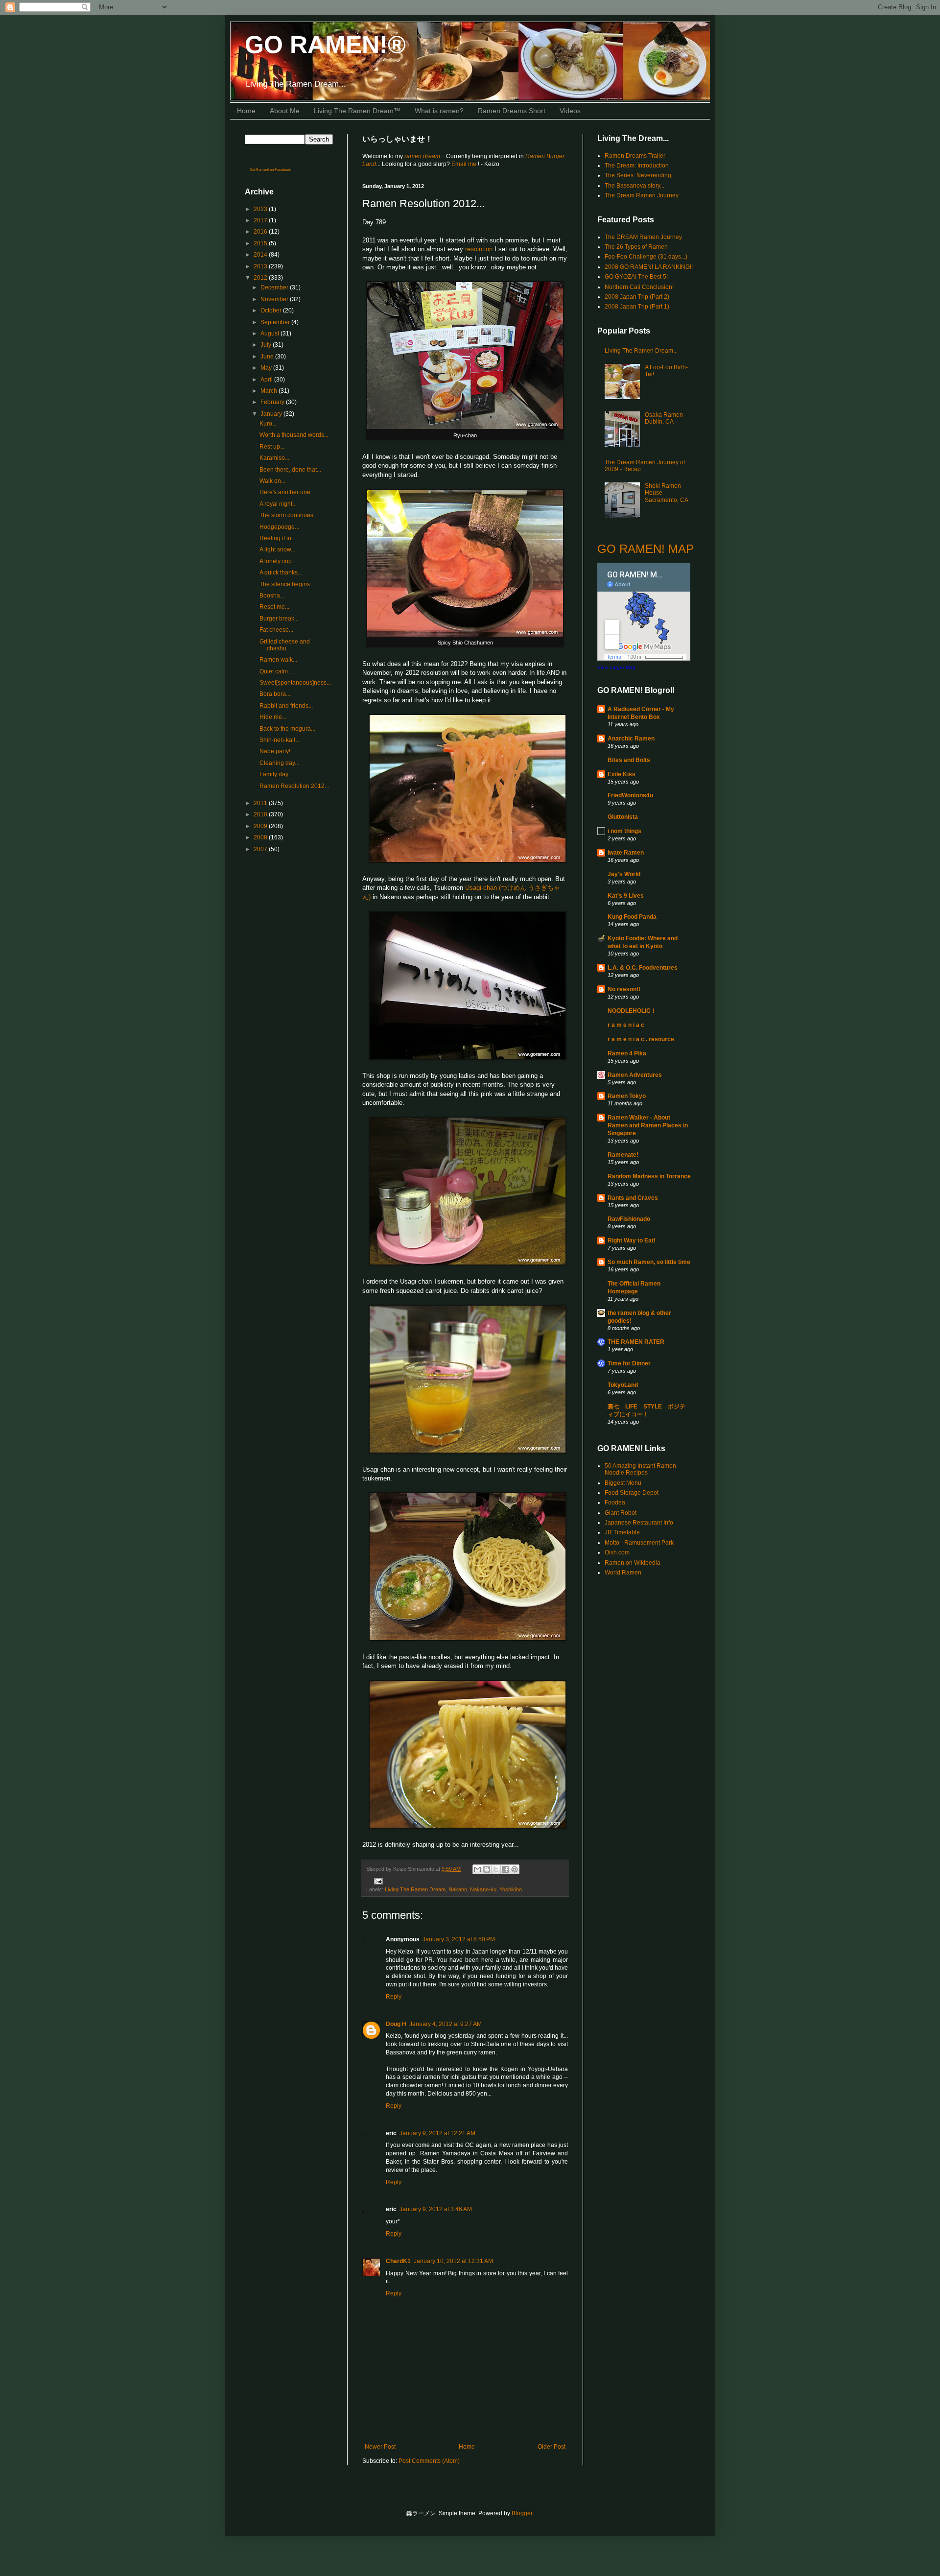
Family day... (276, 774)
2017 (261, 220)
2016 (261, 232)
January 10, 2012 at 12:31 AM (453, 2261)
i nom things (624, 831)
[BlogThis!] (487, 1869)
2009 (261, 826)
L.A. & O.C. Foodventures (643, 968)
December (275, 287)
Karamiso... (274, 458)
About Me (285, 111)
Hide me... (273, 717)
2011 (261, 803)
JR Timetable (622, 1532)
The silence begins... (287, 584)
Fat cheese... (276, 630)
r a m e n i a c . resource (641, 1039)
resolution (479, 249)
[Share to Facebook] (505, 1869)
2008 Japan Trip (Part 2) (637, 297)
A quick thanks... (281, 572)
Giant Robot (621, 1513)
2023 (261, 209)
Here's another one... (287, 492)
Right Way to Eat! (632, 1240)
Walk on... (272, 481)
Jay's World (624, 874)
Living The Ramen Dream (415, 1889)
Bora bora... (275, 694)
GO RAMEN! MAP (646, 549)
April (267, 380)
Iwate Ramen (626, 853)
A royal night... (278, 504)
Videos (570, 111)
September (276, 322)
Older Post (552, 2447)
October (272, 310)
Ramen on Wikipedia (633, 1563)
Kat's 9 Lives (626, 896)
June (268, 357)
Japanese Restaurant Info (639, 1523)
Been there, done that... (290, 470)
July (267, 345)
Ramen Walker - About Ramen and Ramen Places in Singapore (648, 1125)
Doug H (396, 2024)
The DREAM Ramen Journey (643, 237)
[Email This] (477, 1869)
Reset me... (274, 607)
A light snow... (277, 549)
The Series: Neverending (638, 175)
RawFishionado (629, 1219)
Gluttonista (623, 817)
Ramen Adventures (635, 1075)
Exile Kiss (622, 774)
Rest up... (272, 447)
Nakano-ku (483, 1889)
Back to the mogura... (287, 729)
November (275, 299)
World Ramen (623, 1573)
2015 (261, 243)
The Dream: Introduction (637, 166)
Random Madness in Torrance (649, 1176)
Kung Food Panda (632, 917)
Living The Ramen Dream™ (357, 111)
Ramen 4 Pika (627, 1053)
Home (246, 111)
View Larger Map (616, 667)
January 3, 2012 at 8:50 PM (459, 1939)
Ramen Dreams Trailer (635, 156)
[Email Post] (377, 1881)
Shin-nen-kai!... (280, 740)
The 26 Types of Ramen (636, 247)
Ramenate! (623, 1155)
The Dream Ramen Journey (642, 195)
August (270, 334)
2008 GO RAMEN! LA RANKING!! (649, 267)
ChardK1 (398, 2261)
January (272, 414)
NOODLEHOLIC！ (632, 1011)
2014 (261, 255)
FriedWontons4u (630, 795)
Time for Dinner (629, 1363)
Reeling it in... (278, 538)
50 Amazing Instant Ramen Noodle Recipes (640, 1469)
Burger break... (279, 619)
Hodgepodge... (279, 527)
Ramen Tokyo (627, 1096)
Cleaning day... (279, 763)
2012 (261, 278)
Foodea (615, 1503)
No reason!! (624, 989)
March (270, 391)
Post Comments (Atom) (429, 2461)
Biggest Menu (623, 1483)
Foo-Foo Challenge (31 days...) (646, 257)
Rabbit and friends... (286, 706)
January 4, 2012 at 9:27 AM (446, 2024)
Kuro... (268, 424)
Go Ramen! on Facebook (270, 170)
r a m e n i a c (626, 1025)
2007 (261, 849)
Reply (394, 1997)
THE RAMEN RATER (636, 1342)
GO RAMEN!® (325, 45)
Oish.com (617, 1552)
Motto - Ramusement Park (639, 1543)
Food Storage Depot (632, 1493)
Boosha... (272, 596)
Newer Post (380, 2447)
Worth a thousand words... (294, 435)
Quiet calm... (276, 671)
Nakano (458, 1889)
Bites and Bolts (629, 760)
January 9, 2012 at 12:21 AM (437, 2133)
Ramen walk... (278, 660)
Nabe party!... (277, 751)
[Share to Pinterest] (515, 1869)
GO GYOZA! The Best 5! (636, 277)
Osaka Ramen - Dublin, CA (666, 418)
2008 (261, 837)
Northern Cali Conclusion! (639, 287)
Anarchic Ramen (631, 739)
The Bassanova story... (634, 186)
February (273, 402)
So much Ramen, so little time (649, 1262)
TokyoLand (623, 1385)
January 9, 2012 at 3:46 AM (436, 2209)
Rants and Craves (633, 1198)
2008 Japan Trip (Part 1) (637, 307)
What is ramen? (439, 111)
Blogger (522, 2513)
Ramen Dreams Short (512, 111)
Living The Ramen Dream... (641, 351)
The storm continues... (289, 515)
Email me (465, 164)
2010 (261, 814)
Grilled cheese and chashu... (285, 645)
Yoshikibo (511, 1889)
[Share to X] (496, 1869)
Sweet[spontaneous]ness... (295, 683)
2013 (261, 266)
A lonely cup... (278, 561)
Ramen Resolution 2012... (294, 786)
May (267, 368)
